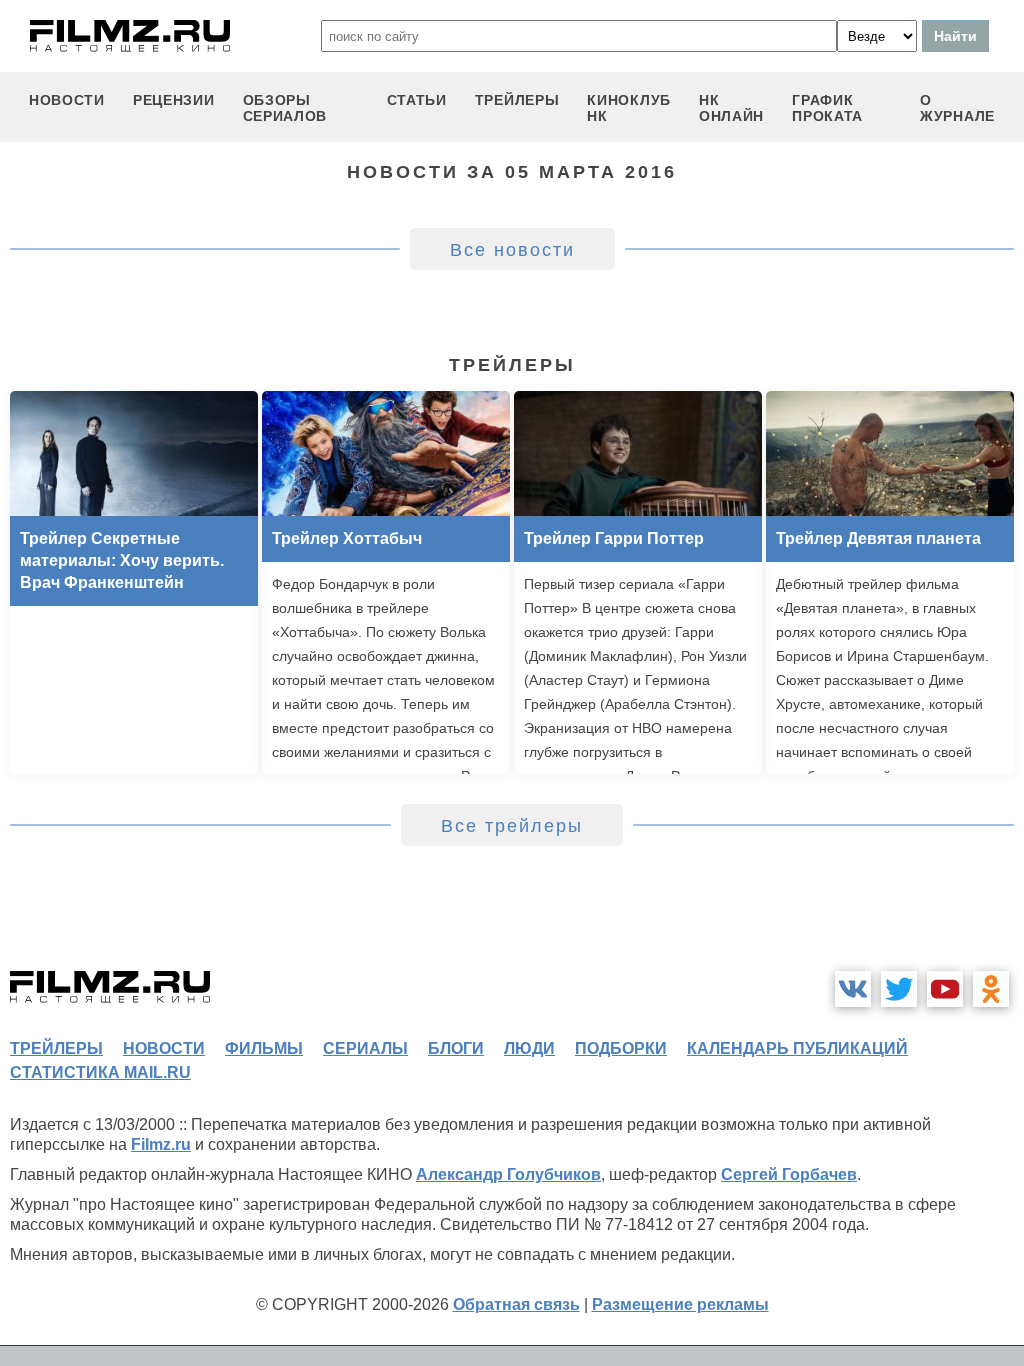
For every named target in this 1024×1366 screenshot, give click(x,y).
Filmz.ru (161, 1144)
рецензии (174, 100)
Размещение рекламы (680, 1304)
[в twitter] (899, 989)
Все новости (512, 250)
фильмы (264, 1048)
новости (67, 100)
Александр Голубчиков (508, 1174)
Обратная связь (516, 1304)
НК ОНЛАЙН (731, 108)
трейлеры (517, 100)
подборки (621, 1048)
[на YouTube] (945, 989)
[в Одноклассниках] (991, 989)
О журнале (957, 108)
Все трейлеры (512, 826)
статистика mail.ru (100, 1072)
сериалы (365, 1048)
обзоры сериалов (285, 108)
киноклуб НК (629, 108)
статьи (417, 100)
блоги (456, 1048)
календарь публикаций (797, 1048)
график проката (827, 108)
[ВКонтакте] (853, 989)
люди (529, 1048)
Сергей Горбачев (789, 1174)
